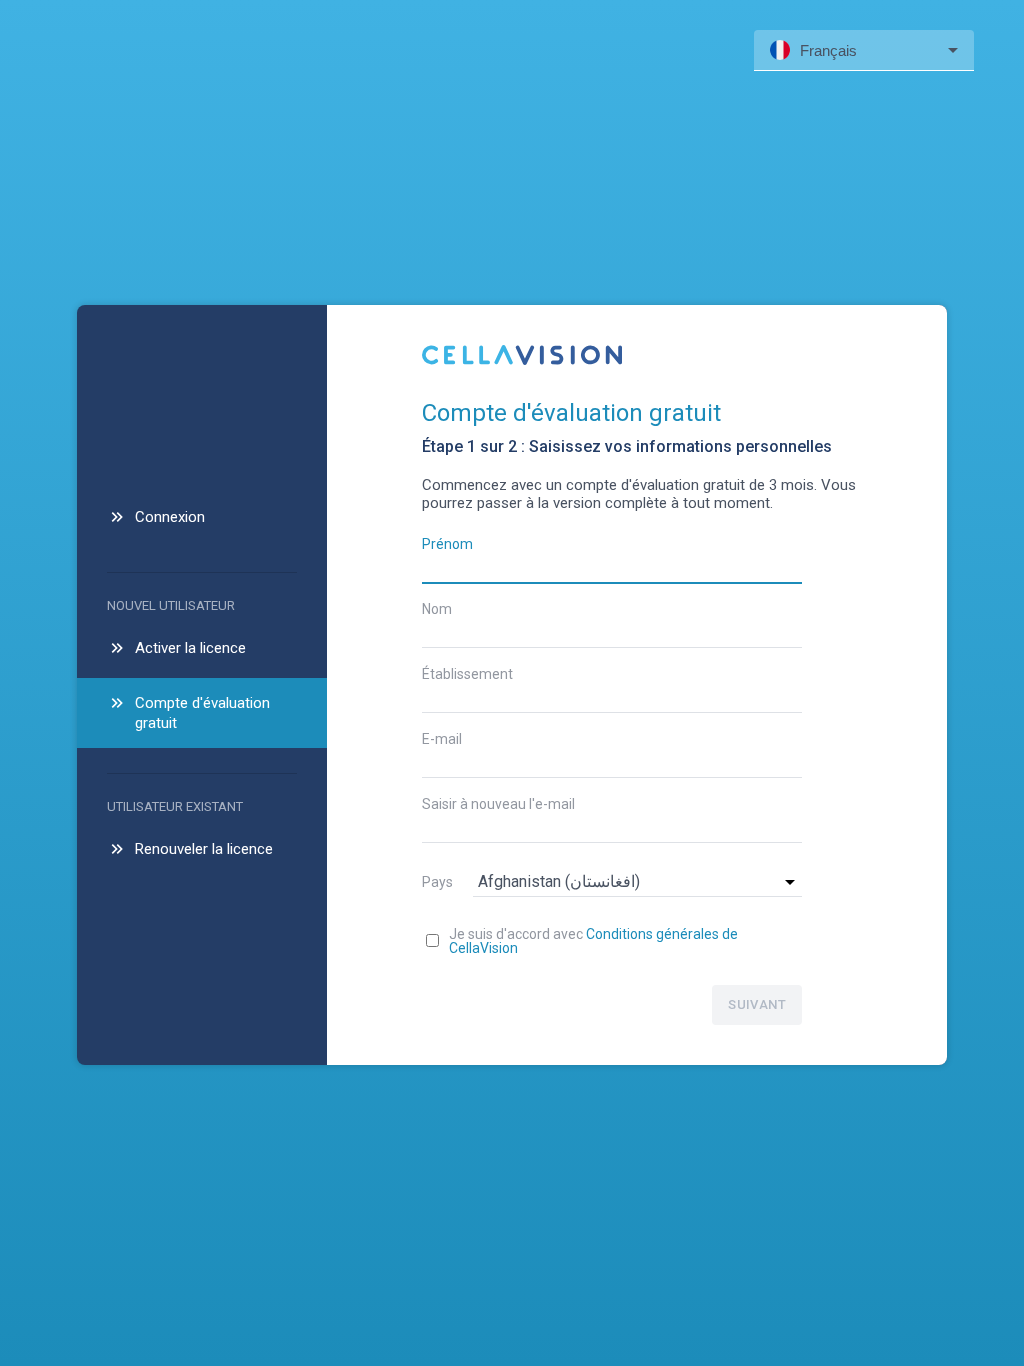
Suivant (757, 1004)
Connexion (170, 517)
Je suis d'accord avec (593, 941)
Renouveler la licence (204, 849)
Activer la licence (190, 648)
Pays (437, 882)
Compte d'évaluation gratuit (202, 713)
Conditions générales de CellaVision (593, 941)
